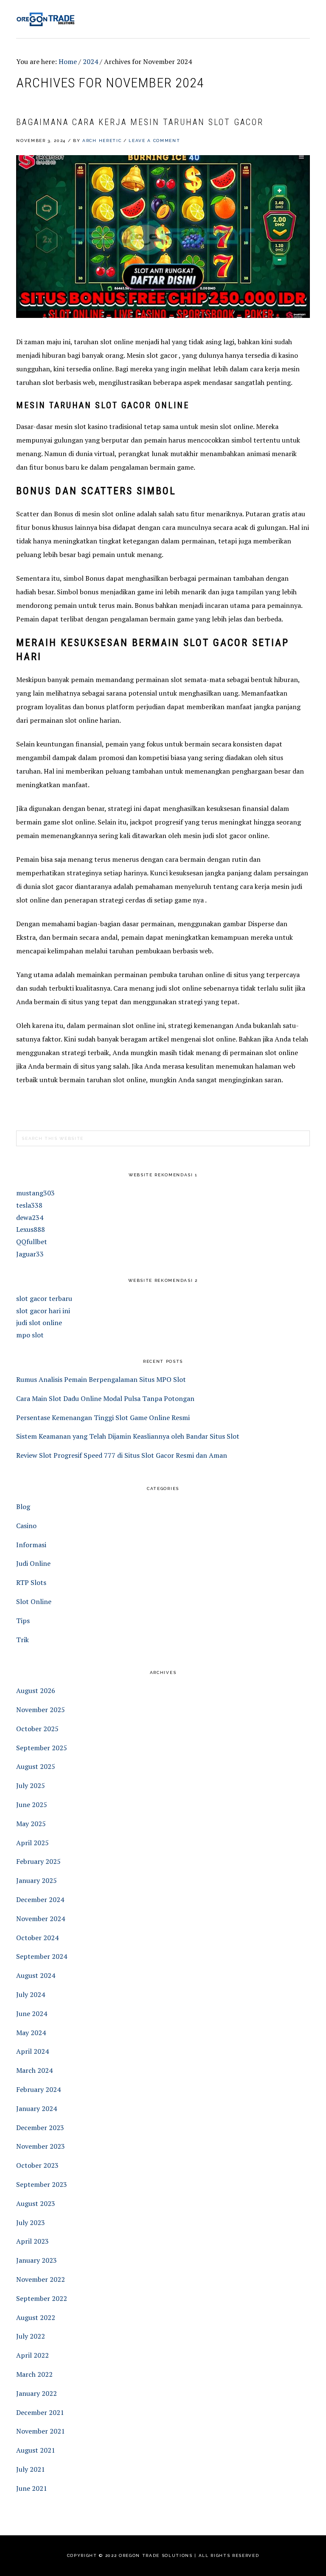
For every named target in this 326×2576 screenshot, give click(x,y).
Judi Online (33, 1563)
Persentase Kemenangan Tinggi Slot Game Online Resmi (103, 1417)
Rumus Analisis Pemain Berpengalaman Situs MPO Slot (101, 1379)
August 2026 (36, 1690)
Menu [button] (300, 18)
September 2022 (42, 2298)
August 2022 (36, 2317)
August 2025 (36, 1766)
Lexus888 (31, 1229)
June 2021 (32, 2488)
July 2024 (31, 1994)
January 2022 (37, 2393)
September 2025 (42, 1748)
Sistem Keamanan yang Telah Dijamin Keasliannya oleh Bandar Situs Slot (128, 1436)
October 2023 (37, 2165)
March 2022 (34, 2374)
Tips (23, 1621)
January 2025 (37, 1880)
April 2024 (32, 2051)
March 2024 (34, 2070)
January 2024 (37, 2108)
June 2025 (32, 1805)
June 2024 (32, 2013)
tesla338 (29, 1205)
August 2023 (36, 2203)
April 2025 (32, 1843)
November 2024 (41, 1919)
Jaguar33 (30, 1254)
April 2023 (32, 2241)
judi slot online (39, 1323)
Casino (26, 1526)
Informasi (31, 1545)
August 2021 (36, 2450)
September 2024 (42, 1956)
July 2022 (31, 2336)
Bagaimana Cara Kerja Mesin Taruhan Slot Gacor (140, 122)
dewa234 (30, 1217)
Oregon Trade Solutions (46, 19)
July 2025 (31, 1785)
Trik (22, 1640)
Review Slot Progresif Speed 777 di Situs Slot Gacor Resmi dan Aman (122, 1455)
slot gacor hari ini (43, 1311)
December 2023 (40, 2128)
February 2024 (38, 2089)
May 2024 (31, 2033)
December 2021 (40, 2412)
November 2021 (41, 2431)
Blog (23, 1507)
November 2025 (41, 1710)
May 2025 (31, 1824)
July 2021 (31, 2469)
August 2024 (36, 1975)
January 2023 (37, 2260)
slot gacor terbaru (44, 1298)
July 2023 (31, 2222)
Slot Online (34, 1601)
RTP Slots (31, 1582)
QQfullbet (32, 1242)
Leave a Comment (154, 141)
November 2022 (41, 2279)
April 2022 (32, 2355)
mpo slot (30, 1335)
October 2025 (37, 1729)
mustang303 (35, 1193)
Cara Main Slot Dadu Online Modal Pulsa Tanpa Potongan (105, 1398)
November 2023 (41, 2146)
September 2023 (42, 2184)
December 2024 (40, 1899)
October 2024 (37, 1938)
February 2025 (38, 1861)
